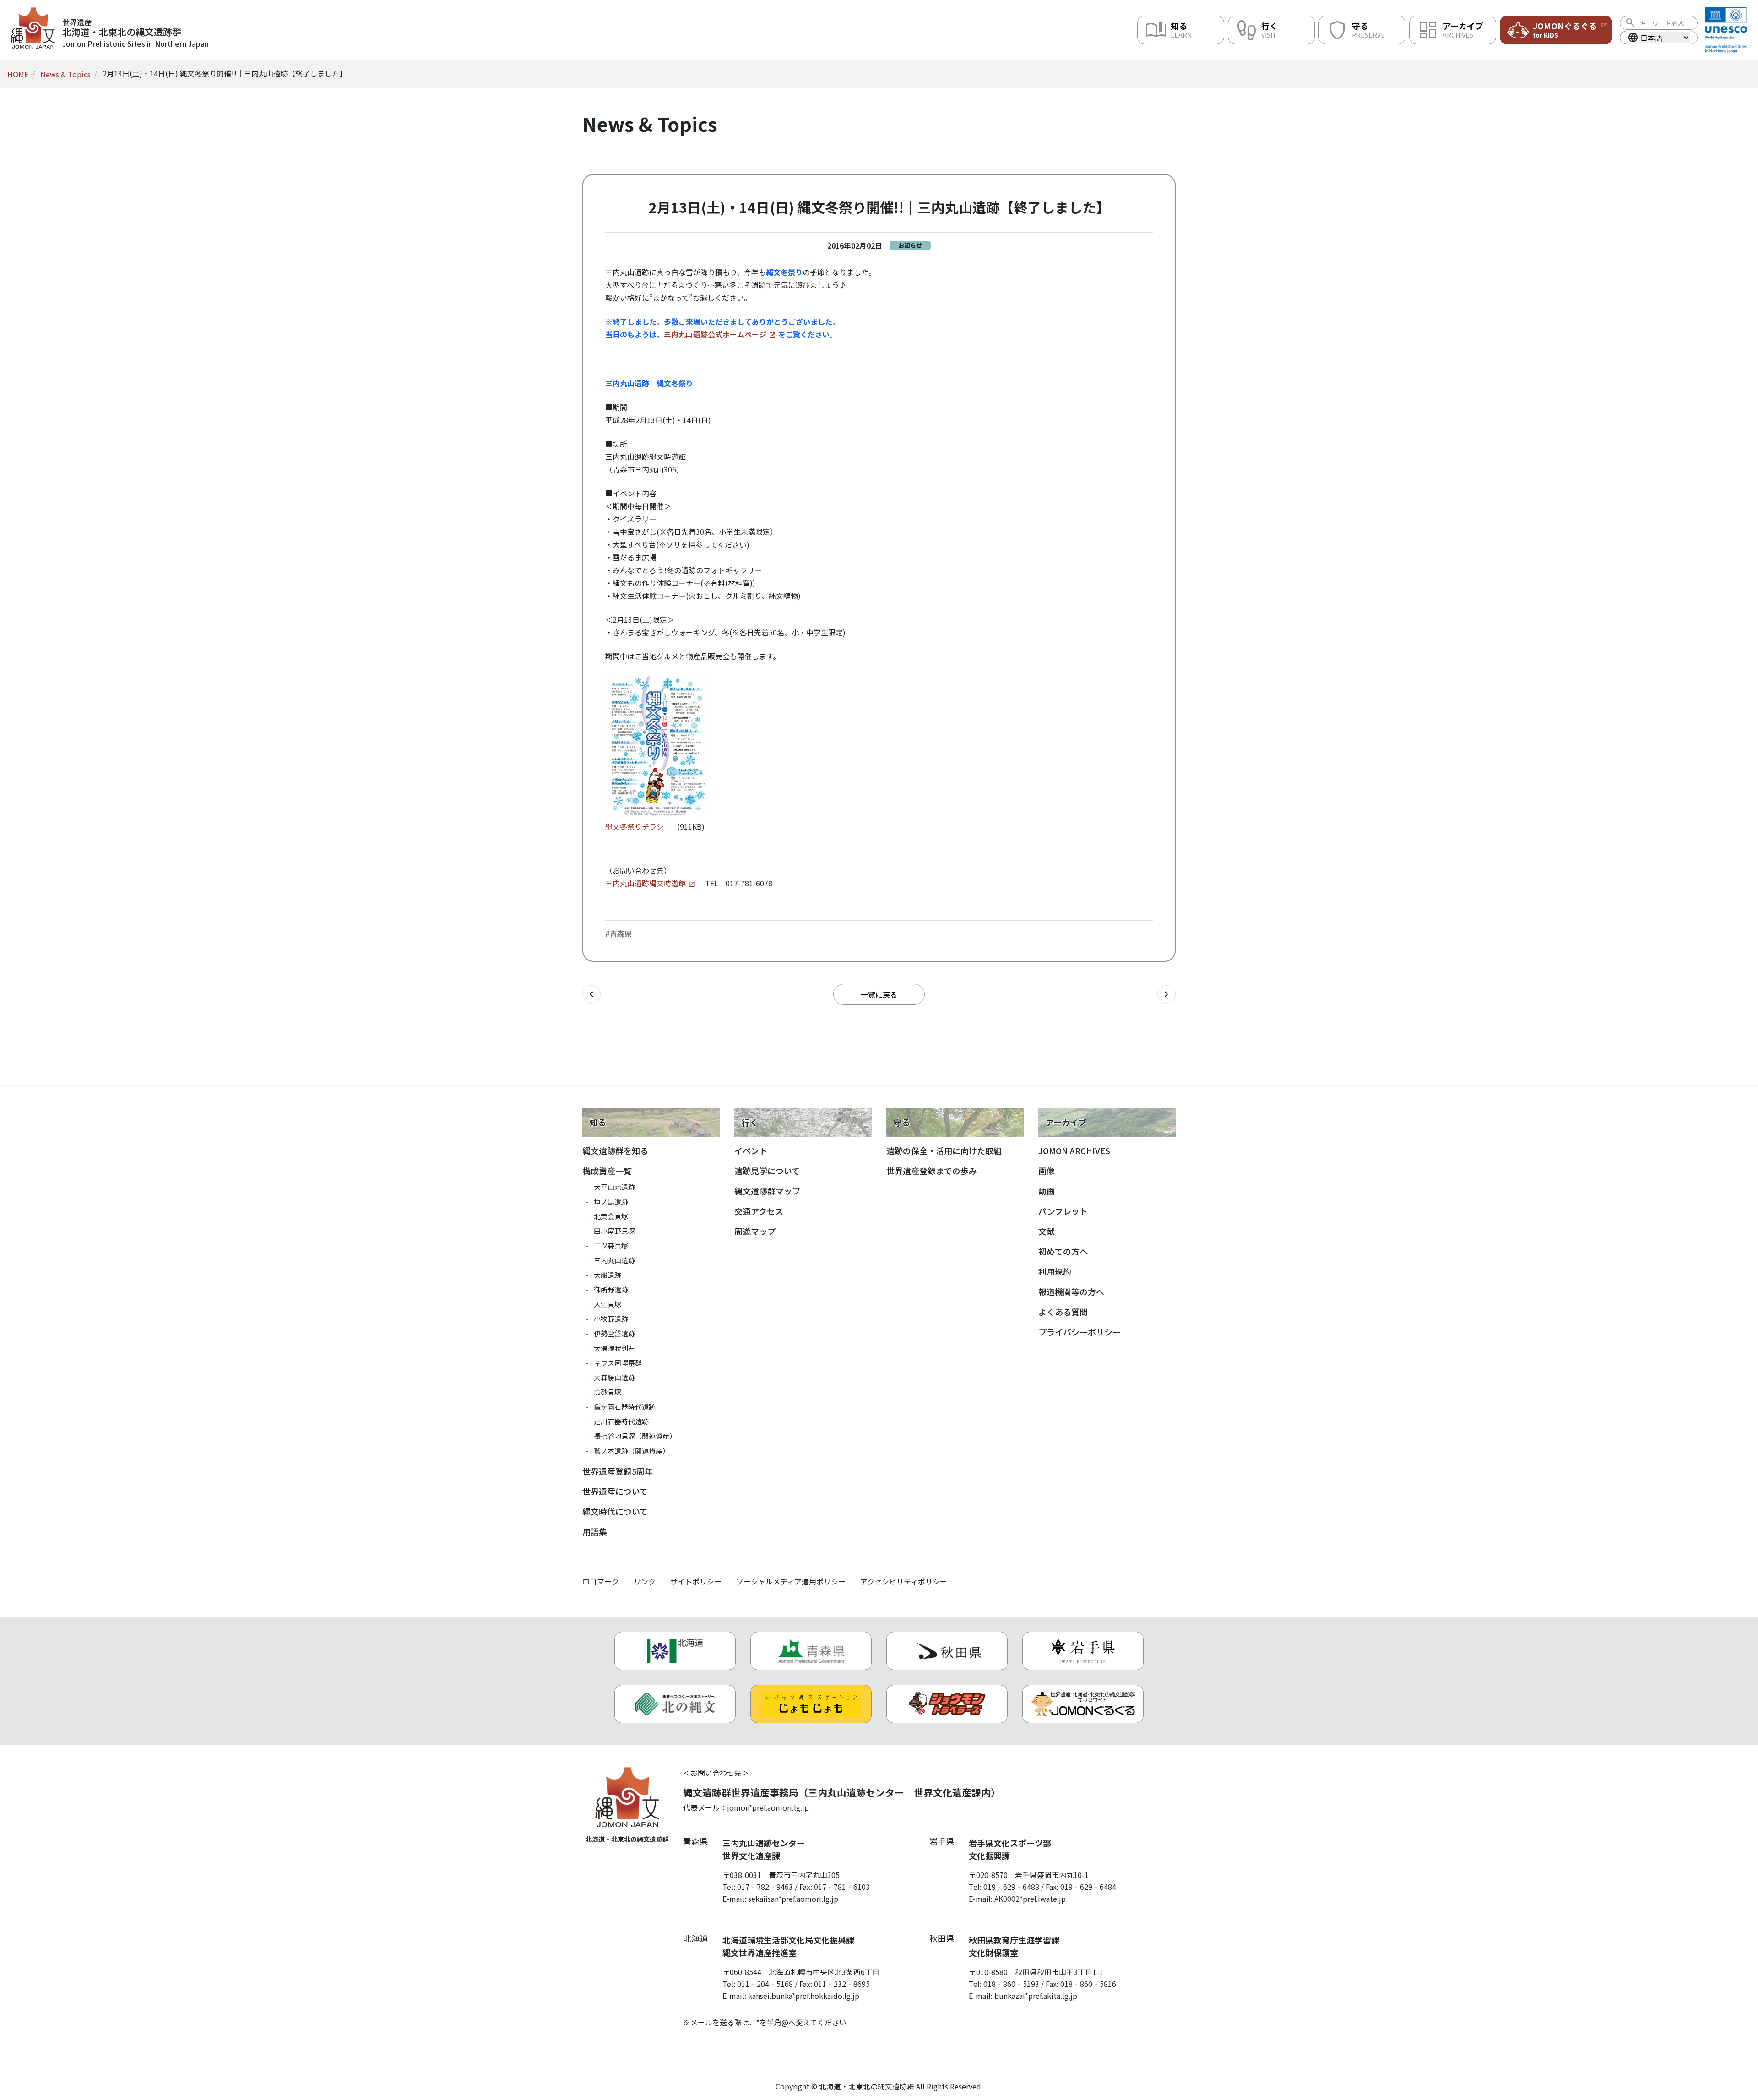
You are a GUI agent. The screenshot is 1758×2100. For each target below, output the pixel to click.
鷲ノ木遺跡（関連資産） (632, 1451)
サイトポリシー (696, 1581)
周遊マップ (755, 1231)
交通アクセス (759, 1211)
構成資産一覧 (607, 1171)
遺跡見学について (767, 1171)
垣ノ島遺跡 (611, 1202)
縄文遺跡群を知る (615, 1150)
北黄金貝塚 (611, 1216)
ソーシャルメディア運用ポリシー (791, 1581)
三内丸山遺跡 (614, 1260)
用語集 (595, 1531)
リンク (645, 1581)
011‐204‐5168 (765, 1984)
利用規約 (1055, 1271)
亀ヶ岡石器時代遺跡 (625, 1407)
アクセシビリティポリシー (904, 1581)
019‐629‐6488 (1011, 1887)
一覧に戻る (879, 994)
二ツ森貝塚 (611, 1245)
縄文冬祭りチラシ (635, 826)
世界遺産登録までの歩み (932, 1171)
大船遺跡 (608, 1275)
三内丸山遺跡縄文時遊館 (646, 883)
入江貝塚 (608, 1304)
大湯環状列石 (614, 1348)
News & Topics (65, 74)
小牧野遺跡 (611, 1319)
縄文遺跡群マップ (767, 1191)
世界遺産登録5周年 (618, 1471)
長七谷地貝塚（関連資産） (635, 1436)
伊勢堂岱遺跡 (614, 1333)
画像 (1047, 1171)
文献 (1047, 1231)
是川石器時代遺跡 (621, 1421)
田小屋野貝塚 (614, 1231)
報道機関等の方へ (1071, 1291)
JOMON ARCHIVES (1074, 1150)
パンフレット (1063, 1211)
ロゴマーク (601, 1581)
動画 (1047, 1191)
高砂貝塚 (608, 1392)
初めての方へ (1063, 1251)
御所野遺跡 (611, 1289)
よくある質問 (1063, 1312)
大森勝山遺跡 (614, 1377)
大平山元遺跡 (614, 1187)
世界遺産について (615, 1491)
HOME (18, 74)
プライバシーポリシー (1080, 1332)
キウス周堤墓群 (618, 1363)
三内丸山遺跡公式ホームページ (715, 334)
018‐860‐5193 (1011, 1984)
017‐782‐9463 (765, 1887)
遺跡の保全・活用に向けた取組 (944, 1150)
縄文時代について (615, 1511)
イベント (751, 1150)
